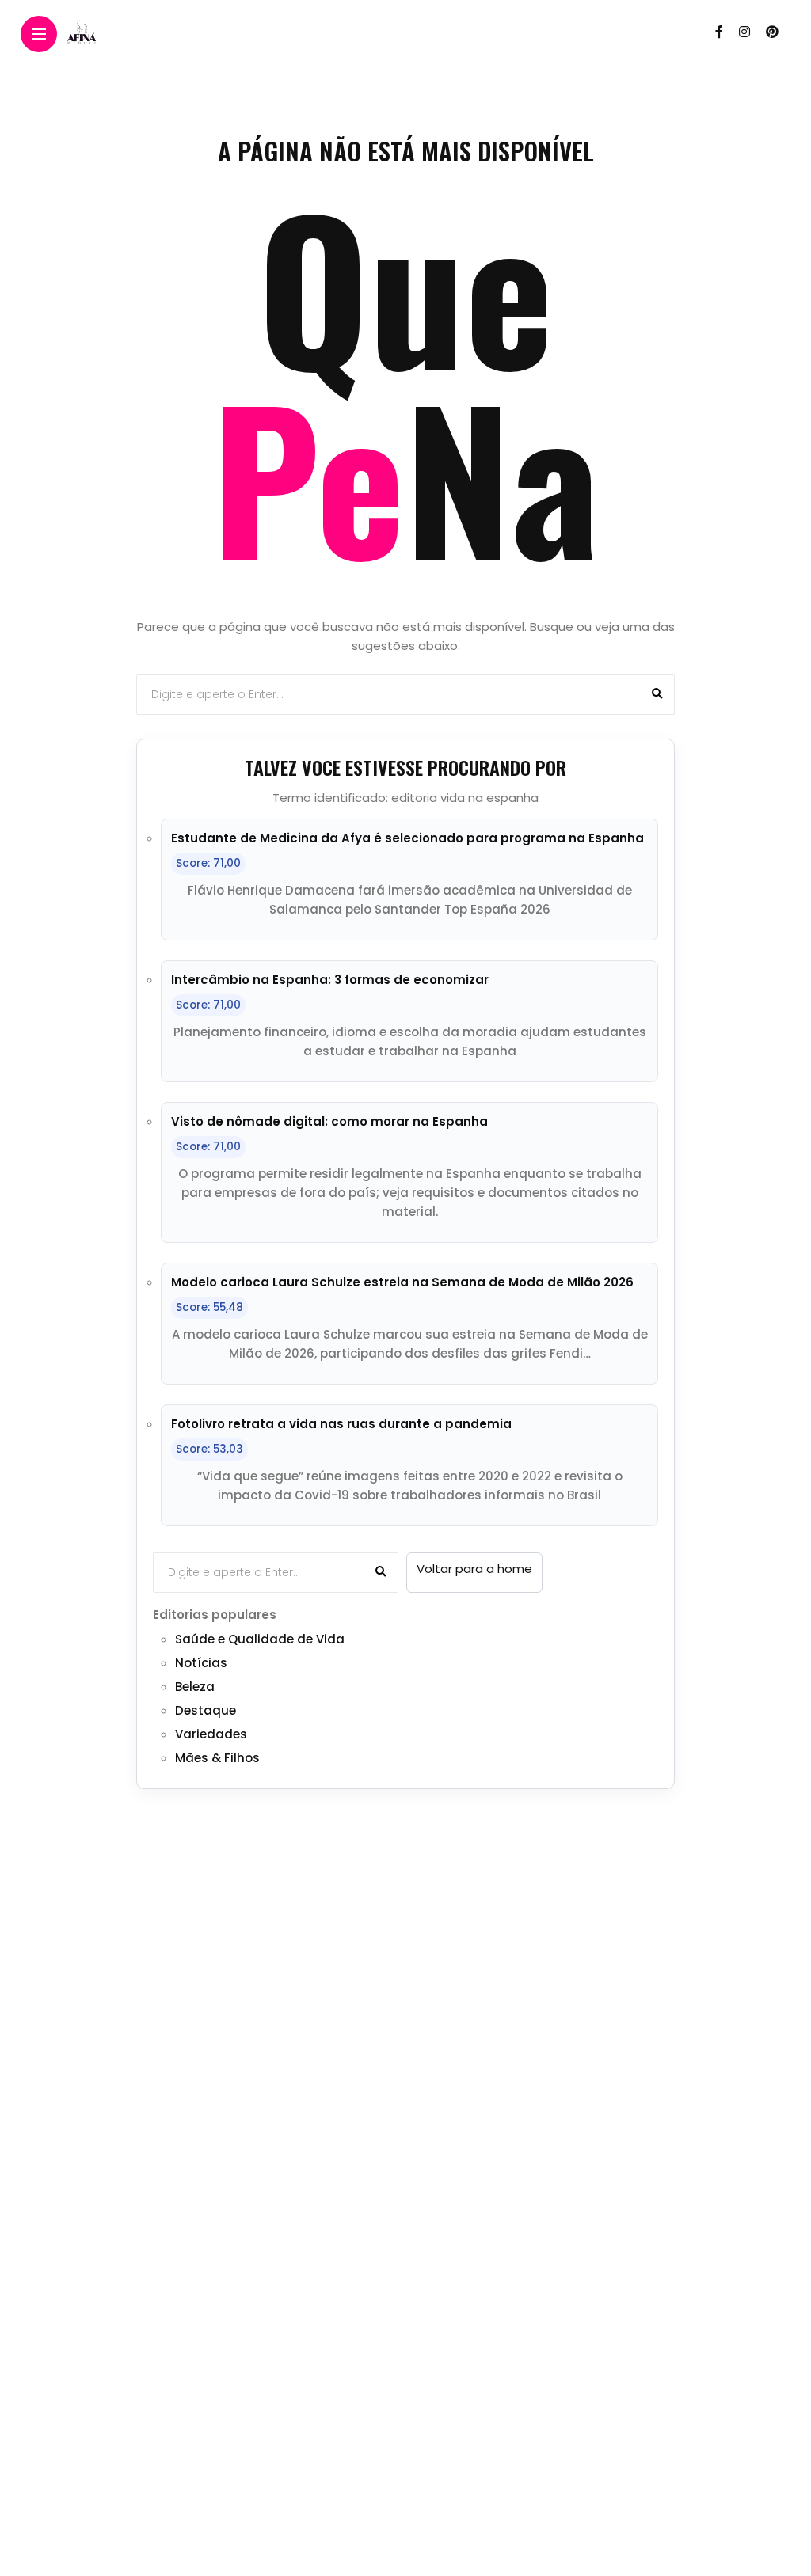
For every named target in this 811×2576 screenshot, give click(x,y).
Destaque (206, 1710)
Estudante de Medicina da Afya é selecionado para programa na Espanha (407, 838)
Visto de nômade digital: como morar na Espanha (329, 1121)
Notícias (201, 1663)
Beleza (195, 1687)
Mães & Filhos (217, 1758)
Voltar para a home (474, 1569)
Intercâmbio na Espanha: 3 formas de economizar (330, 980)
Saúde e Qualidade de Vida (260, 1639)
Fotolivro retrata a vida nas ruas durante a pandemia (341, 1424)
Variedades (211, 1734)
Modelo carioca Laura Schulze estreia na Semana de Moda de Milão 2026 (402, 1282)
